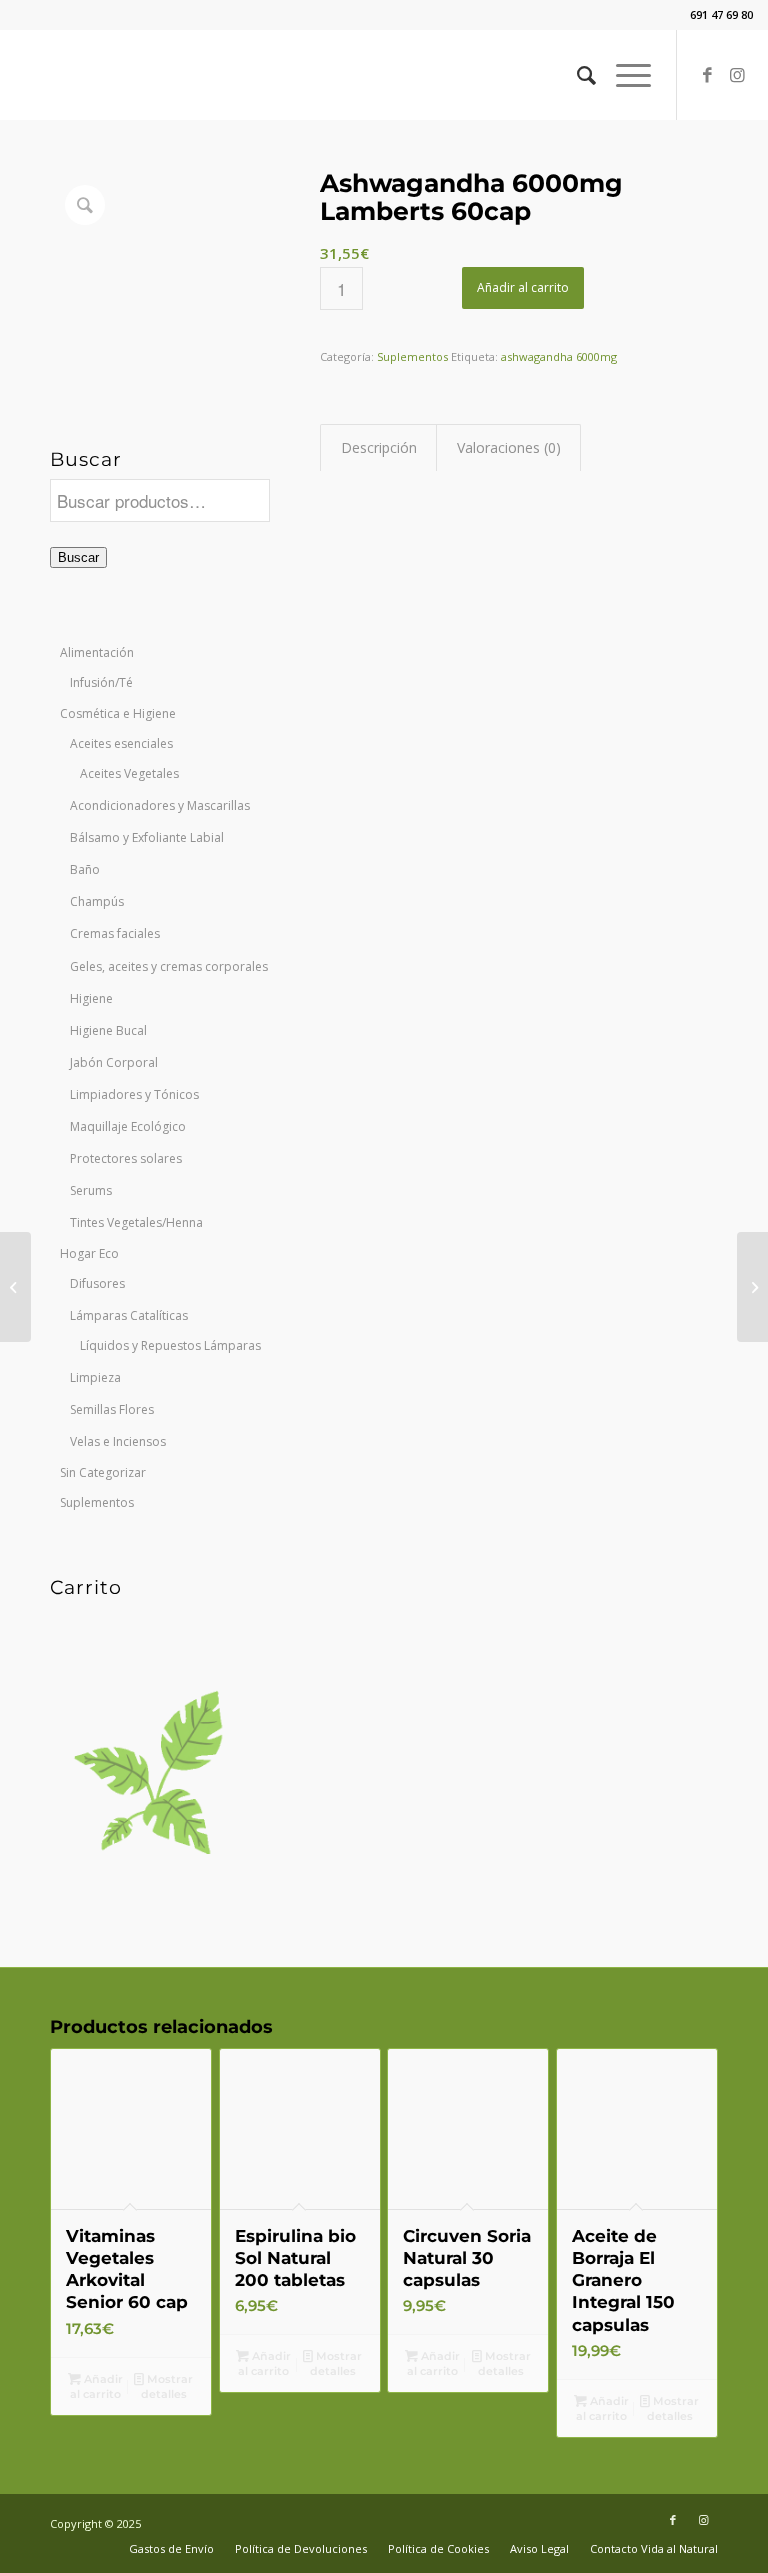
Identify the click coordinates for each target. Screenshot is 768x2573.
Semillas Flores (112, 1409)
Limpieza (95, 1377)
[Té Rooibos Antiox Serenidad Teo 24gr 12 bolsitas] (752, 1287)
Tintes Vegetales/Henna (136, 1222)
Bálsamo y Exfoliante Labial (147, 837)
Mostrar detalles (167, 2386)
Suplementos (97, 1502)
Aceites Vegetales (129, 773)
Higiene (91, 998)
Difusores (97, 1283)
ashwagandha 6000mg (559, 356)
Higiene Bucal (108, 1030)
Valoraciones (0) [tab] (509, 447)
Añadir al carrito (523, 287)
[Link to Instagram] (738, 75)
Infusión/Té (101, 682)
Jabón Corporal (114, 1062)
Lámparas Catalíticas (129, 1315)
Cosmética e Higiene (118, 713)
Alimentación (97, 652)
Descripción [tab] (379, 447)
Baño (85, 869)
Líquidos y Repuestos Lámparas (170, 1345)
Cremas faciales (115, 933)
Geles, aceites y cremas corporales (169, 966)
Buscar (78, 557)
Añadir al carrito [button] (96, 2386)
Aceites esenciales (121, 743)
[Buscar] (576, 75)
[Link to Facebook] (708, 75)
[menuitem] (576, 75)
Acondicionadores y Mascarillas (160, 805)
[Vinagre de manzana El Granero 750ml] (15, 1287)
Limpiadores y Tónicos (134, 1094)
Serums (91, 1190)
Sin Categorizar (103, 1472)
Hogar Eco (89, 1253)
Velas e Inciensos (118, 1441)
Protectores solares (126, 1158)
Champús (97, 901)
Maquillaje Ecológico (128, 1126)
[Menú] (623, 75)
